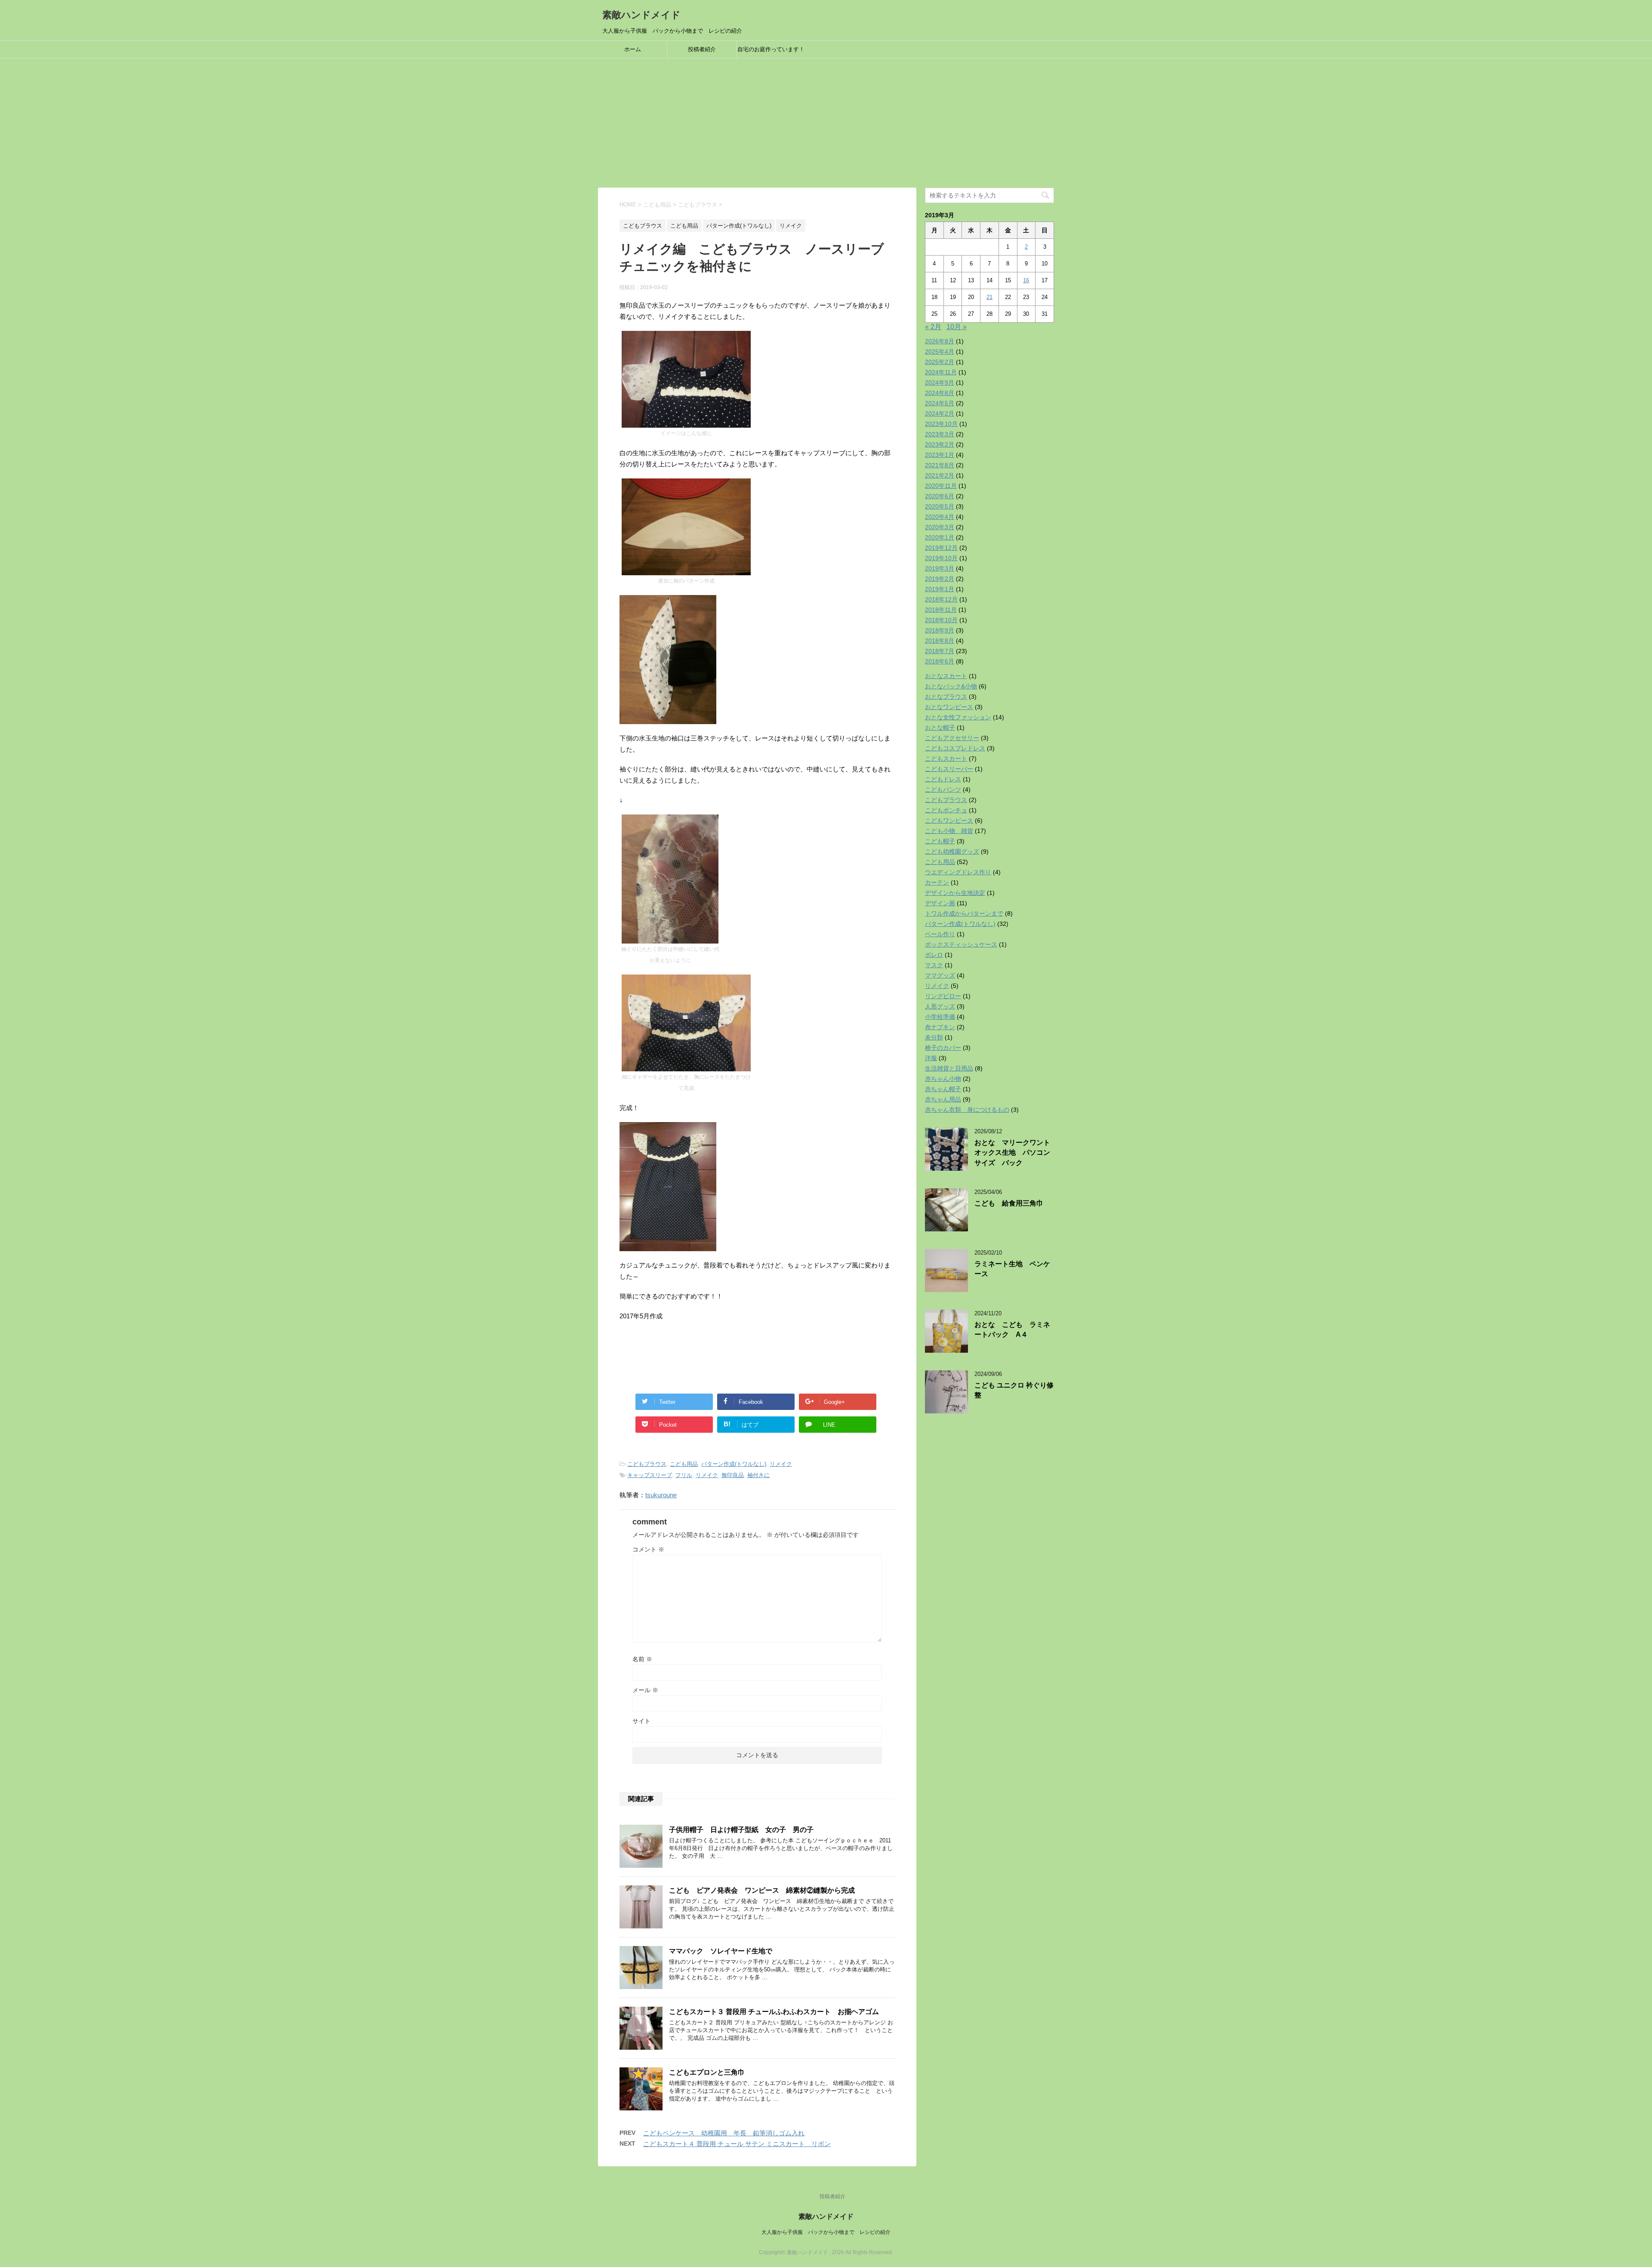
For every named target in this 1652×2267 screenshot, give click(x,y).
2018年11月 (941, 610)
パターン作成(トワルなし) (734, 1464)
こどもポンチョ (946, 810)
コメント (648, 1549)
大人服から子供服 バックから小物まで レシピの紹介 (826, 2232)
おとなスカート (946, 676)
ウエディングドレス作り (958, 872)
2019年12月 (941, 548)
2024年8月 (940, 393)
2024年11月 (941, 372)
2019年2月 (940, 579)
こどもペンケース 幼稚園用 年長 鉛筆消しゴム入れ (724, 2133)
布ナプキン (940, 1027)
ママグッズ (940, 975)
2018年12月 (941, 599)
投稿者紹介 (702, 49)
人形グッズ (940, 1006)
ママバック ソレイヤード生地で (721, 1951)
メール (645, 1690)
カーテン (937, 882)
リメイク (781, 1464)
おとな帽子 (940, 728)
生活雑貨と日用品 (949, 1068)
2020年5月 (940, 506)
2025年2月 (940, 362)
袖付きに (758, 1475)
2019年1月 (940, 589)
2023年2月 (940, 444)
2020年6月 (940, 496)
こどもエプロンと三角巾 (707, 2072)
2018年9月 (940, 630)
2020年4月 (940, 517)
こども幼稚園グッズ (952, 851)
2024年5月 (940, 403)
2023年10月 (941, 424)
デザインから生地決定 (955, 893)
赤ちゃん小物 (943, 1079)
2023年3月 (940, 434)
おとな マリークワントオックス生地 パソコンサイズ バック (1012, 1153)
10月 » (957, 327)
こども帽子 (940, 841)
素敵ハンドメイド (641, 15)
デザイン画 (940, 903)
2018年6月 (940, 661)
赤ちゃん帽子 (943, 1089)
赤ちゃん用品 (943, 1099)
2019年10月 (941, 558)
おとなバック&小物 (951, 686)
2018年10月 (941, 620)
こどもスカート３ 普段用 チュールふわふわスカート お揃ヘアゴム (774, 2012)
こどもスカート (946, 759)
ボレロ (934, 955)
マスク (934, 965)
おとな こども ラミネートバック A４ (1012, 1329)
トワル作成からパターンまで (964, 913)
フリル (684, 1475)
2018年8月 (940, 641)
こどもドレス (943, 779)
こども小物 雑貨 (949, 831)
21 (989, 297)
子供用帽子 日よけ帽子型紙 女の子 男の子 (741, 1830)
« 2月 (933, 327)
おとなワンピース (949, 707)
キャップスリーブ (650, 1475)
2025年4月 (940, 352)
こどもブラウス (647, 1464)
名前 (642, 1659)
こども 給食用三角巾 (1009, 1203)
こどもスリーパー (949, 769)
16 (1026, 280)
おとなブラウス (946, 697)
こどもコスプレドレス (955, 748)
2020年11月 (941, 486)
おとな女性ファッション (958, 717)
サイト (641, 1721)
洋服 (931, 1058)
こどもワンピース (949, 820)
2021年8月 (940, 465)
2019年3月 (940, 568)
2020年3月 (940, 527)
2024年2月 (940, 413)
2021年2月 (940, 475)
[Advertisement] (826, 123)
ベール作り (940, 934)
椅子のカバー (943, 1048)
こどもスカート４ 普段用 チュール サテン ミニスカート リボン (737, 2144)
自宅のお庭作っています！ (771, 49)
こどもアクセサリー (952, 738)
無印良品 (733, 1475)
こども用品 (684, 1464)
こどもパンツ (943, 790)
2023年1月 (940, 455)
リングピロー (943, 996)
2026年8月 (940, 341)
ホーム (633, 49)
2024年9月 (940, 382)
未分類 (934, 1037)
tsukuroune (661, 1495)
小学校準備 (940, 1017)
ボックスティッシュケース (961, 944)
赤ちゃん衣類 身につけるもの (967, 1110)
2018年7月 (940, 651)
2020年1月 (940, 537)
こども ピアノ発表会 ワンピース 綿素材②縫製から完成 (762, 1890)
